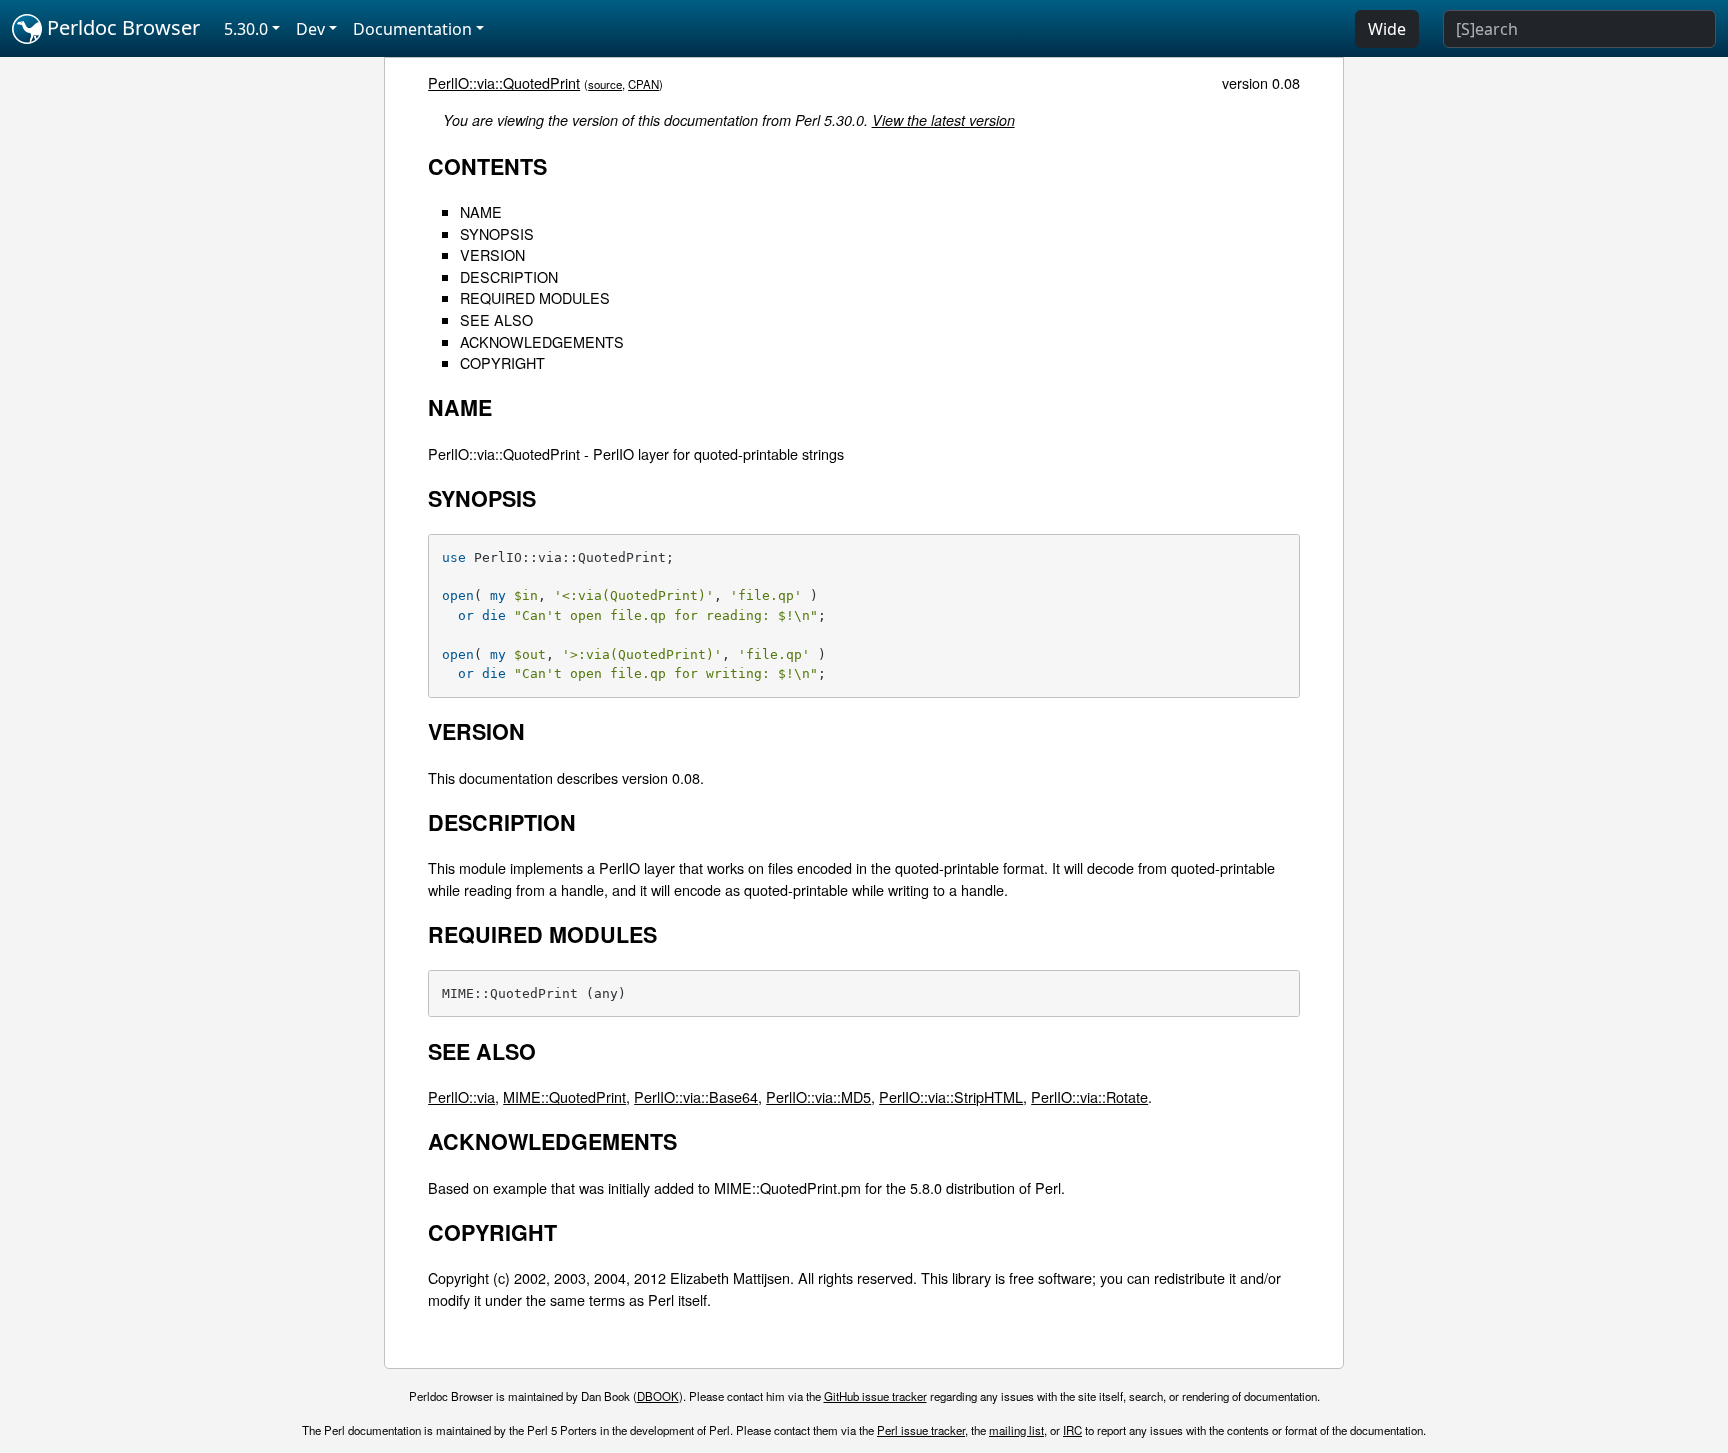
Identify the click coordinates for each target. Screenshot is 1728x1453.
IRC (1072, 1430)
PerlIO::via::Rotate (1089, 1096)
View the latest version (943, 120)
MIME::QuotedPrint (564, 1096)
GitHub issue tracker (875, 1396)
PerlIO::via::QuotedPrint (504, 82)
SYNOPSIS (497, 233)
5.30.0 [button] (246, 29)
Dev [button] (310, 29)
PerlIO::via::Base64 (696, 1096)
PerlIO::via (461, 1096)
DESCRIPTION (509, 276)
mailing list (1016, 1430)
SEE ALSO (496, 319)
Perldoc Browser (121, 27)
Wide (1387, 29)
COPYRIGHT (502, 362)
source (605, 84)
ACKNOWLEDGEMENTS (542, 341)
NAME (481, 211)
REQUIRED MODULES (535, 297)
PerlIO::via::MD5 (818, 1096)
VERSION (492, 254)
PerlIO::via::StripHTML (951, 1096)
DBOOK (658, 1396)
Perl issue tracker (921, 1430)
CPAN (643, 84)
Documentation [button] (412, 29)
